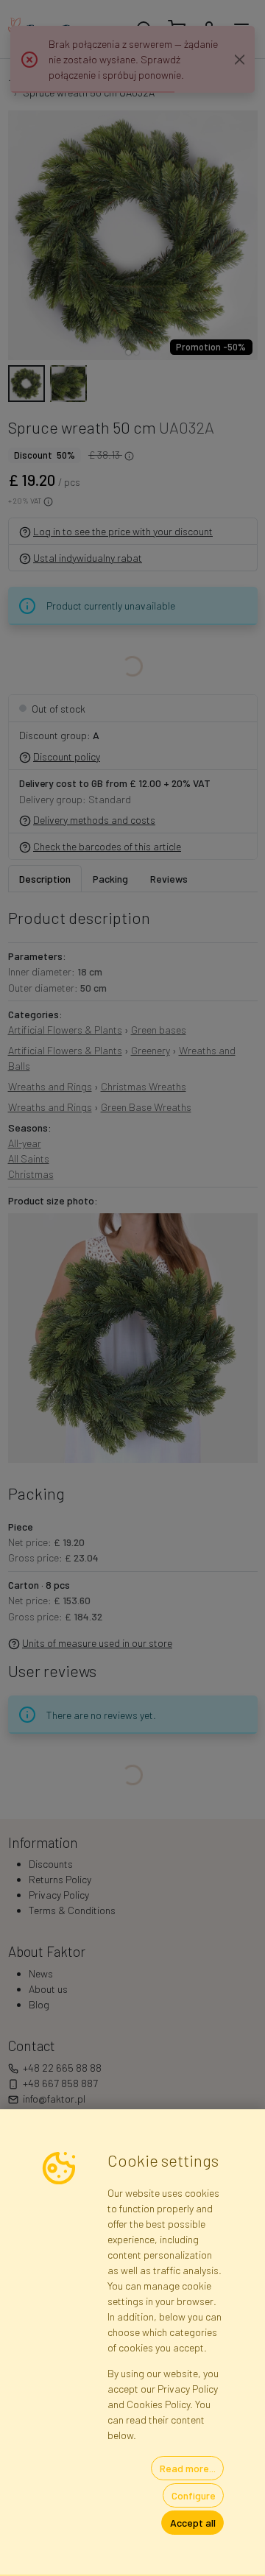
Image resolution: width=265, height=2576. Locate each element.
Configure (194, 2495)
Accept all (193, 2523)
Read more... (188, 2468)
